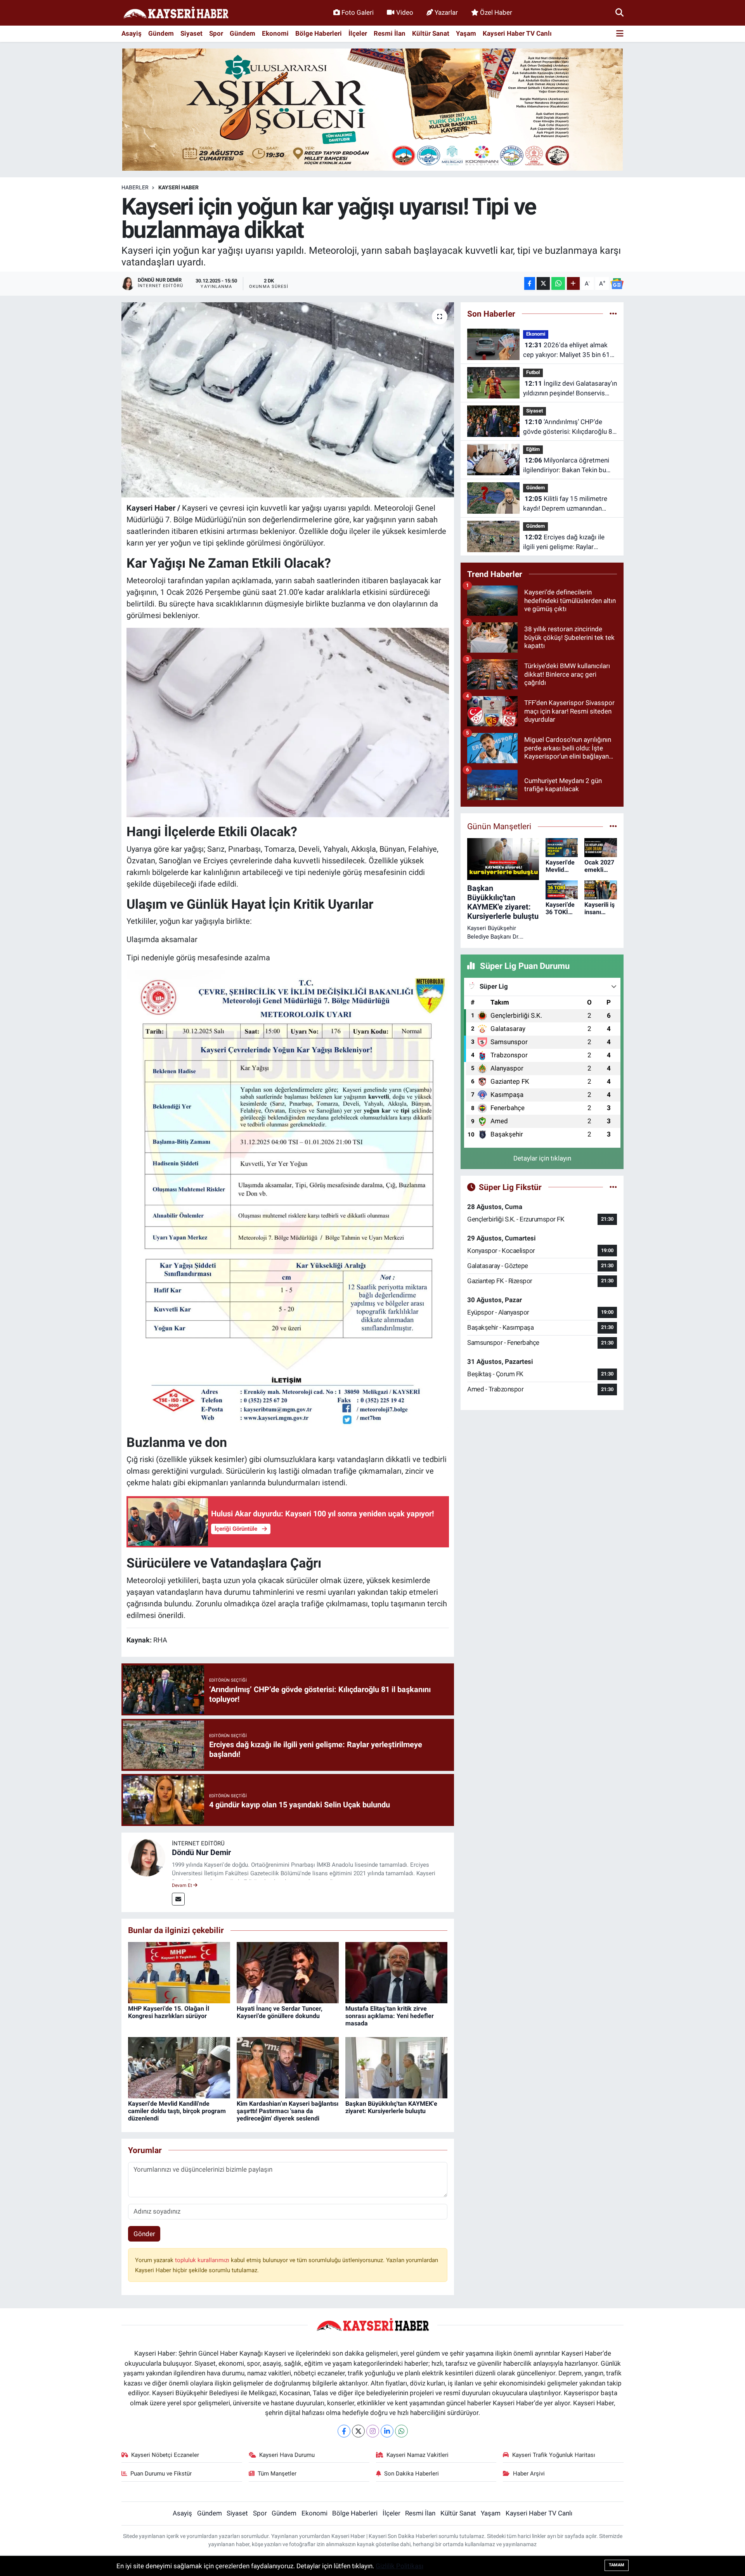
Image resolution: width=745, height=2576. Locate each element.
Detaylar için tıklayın (542, 1158)
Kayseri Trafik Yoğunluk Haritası (554, 2455)
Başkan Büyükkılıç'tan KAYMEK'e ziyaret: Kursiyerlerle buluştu (391, 2107)
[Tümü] (613, 314)
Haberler (135, 187)
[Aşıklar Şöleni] (372, 109)
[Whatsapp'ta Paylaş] (558, 283)
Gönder (144, 2234)
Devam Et (183, 1885)
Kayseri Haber (178, 187)
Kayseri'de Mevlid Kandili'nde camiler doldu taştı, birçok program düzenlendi (177, 2111)
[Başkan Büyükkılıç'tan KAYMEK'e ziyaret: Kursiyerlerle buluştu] (396, 2067)
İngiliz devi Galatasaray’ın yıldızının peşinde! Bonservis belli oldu (570, 389)
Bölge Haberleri (319, 33)
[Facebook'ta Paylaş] (530, 283)
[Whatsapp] (401, 2431)
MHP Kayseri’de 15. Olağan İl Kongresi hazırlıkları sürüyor (169, 2012)
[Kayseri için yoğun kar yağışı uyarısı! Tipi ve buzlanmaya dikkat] (288, 400)
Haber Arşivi (529, 2474)
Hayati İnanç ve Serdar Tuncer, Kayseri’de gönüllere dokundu (280, 2012)
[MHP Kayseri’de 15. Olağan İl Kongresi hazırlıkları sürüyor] (179, 1972)
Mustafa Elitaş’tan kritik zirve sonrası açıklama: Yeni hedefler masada (390, 2016)
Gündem (161, 33)
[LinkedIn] (387, 2431)
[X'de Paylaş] (543, 283)
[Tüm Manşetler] (613, 826)
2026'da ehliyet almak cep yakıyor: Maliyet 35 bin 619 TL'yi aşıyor (568, 351)
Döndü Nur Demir (201, 1852)
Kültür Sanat (431, 33)
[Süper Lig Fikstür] (613, 1187)
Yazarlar (446, 12)
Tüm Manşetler (277, 2474)
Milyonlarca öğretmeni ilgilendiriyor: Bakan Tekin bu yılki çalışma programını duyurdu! (566, 466)
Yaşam (466, 33)
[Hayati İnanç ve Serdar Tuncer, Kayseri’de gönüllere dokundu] (288, 1972)
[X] (358, 2431)
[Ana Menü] (620, 34)
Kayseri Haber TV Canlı (517, 33)
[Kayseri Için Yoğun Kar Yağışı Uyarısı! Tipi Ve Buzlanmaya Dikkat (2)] (288, 722)
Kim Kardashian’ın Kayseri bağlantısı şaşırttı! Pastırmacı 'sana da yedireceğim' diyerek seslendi (288, 2111)
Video (405, 12)
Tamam (617, 2565)
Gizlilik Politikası (399, 2566)
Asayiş (132, 33)
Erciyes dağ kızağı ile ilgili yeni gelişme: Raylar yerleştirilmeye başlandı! (564, 543)
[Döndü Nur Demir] (147, 1857)
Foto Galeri (358, 12)
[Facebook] (344, 2431)
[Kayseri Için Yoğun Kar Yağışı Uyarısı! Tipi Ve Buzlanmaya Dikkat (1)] (288, 1198)
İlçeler (358, 33)
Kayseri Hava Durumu (287, 2455)
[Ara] (619, 12)
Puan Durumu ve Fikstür (161, 2474)
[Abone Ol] (617, 284)
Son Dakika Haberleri (411, 2474)
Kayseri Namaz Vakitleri (418, 2455)
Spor (216, 33)
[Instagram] (373, 2431)
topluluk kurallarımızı (203, 2260)
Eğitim (533, 449)
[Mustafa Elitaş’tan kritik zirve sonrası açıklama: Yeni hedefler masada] (396, 1972)
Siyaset (191, 33)
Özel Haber (496, 12)
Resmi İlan (390, 33)
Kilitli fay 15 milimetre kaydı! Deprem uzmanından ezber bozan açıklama (565, 504)
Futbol (533, 372)
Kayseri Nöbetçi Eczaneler (165, 2455)
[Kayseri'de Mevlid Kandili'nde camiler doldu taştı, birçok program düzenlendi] (179, 2067)
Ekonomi (275, 33)
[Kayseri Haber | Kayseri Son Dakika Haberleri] (176, 13)
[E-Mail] (178, 1899)
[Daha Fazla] (573, 283)
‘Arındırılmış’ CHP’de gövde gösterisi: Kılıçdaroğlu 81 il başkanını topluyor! (570, 427)
